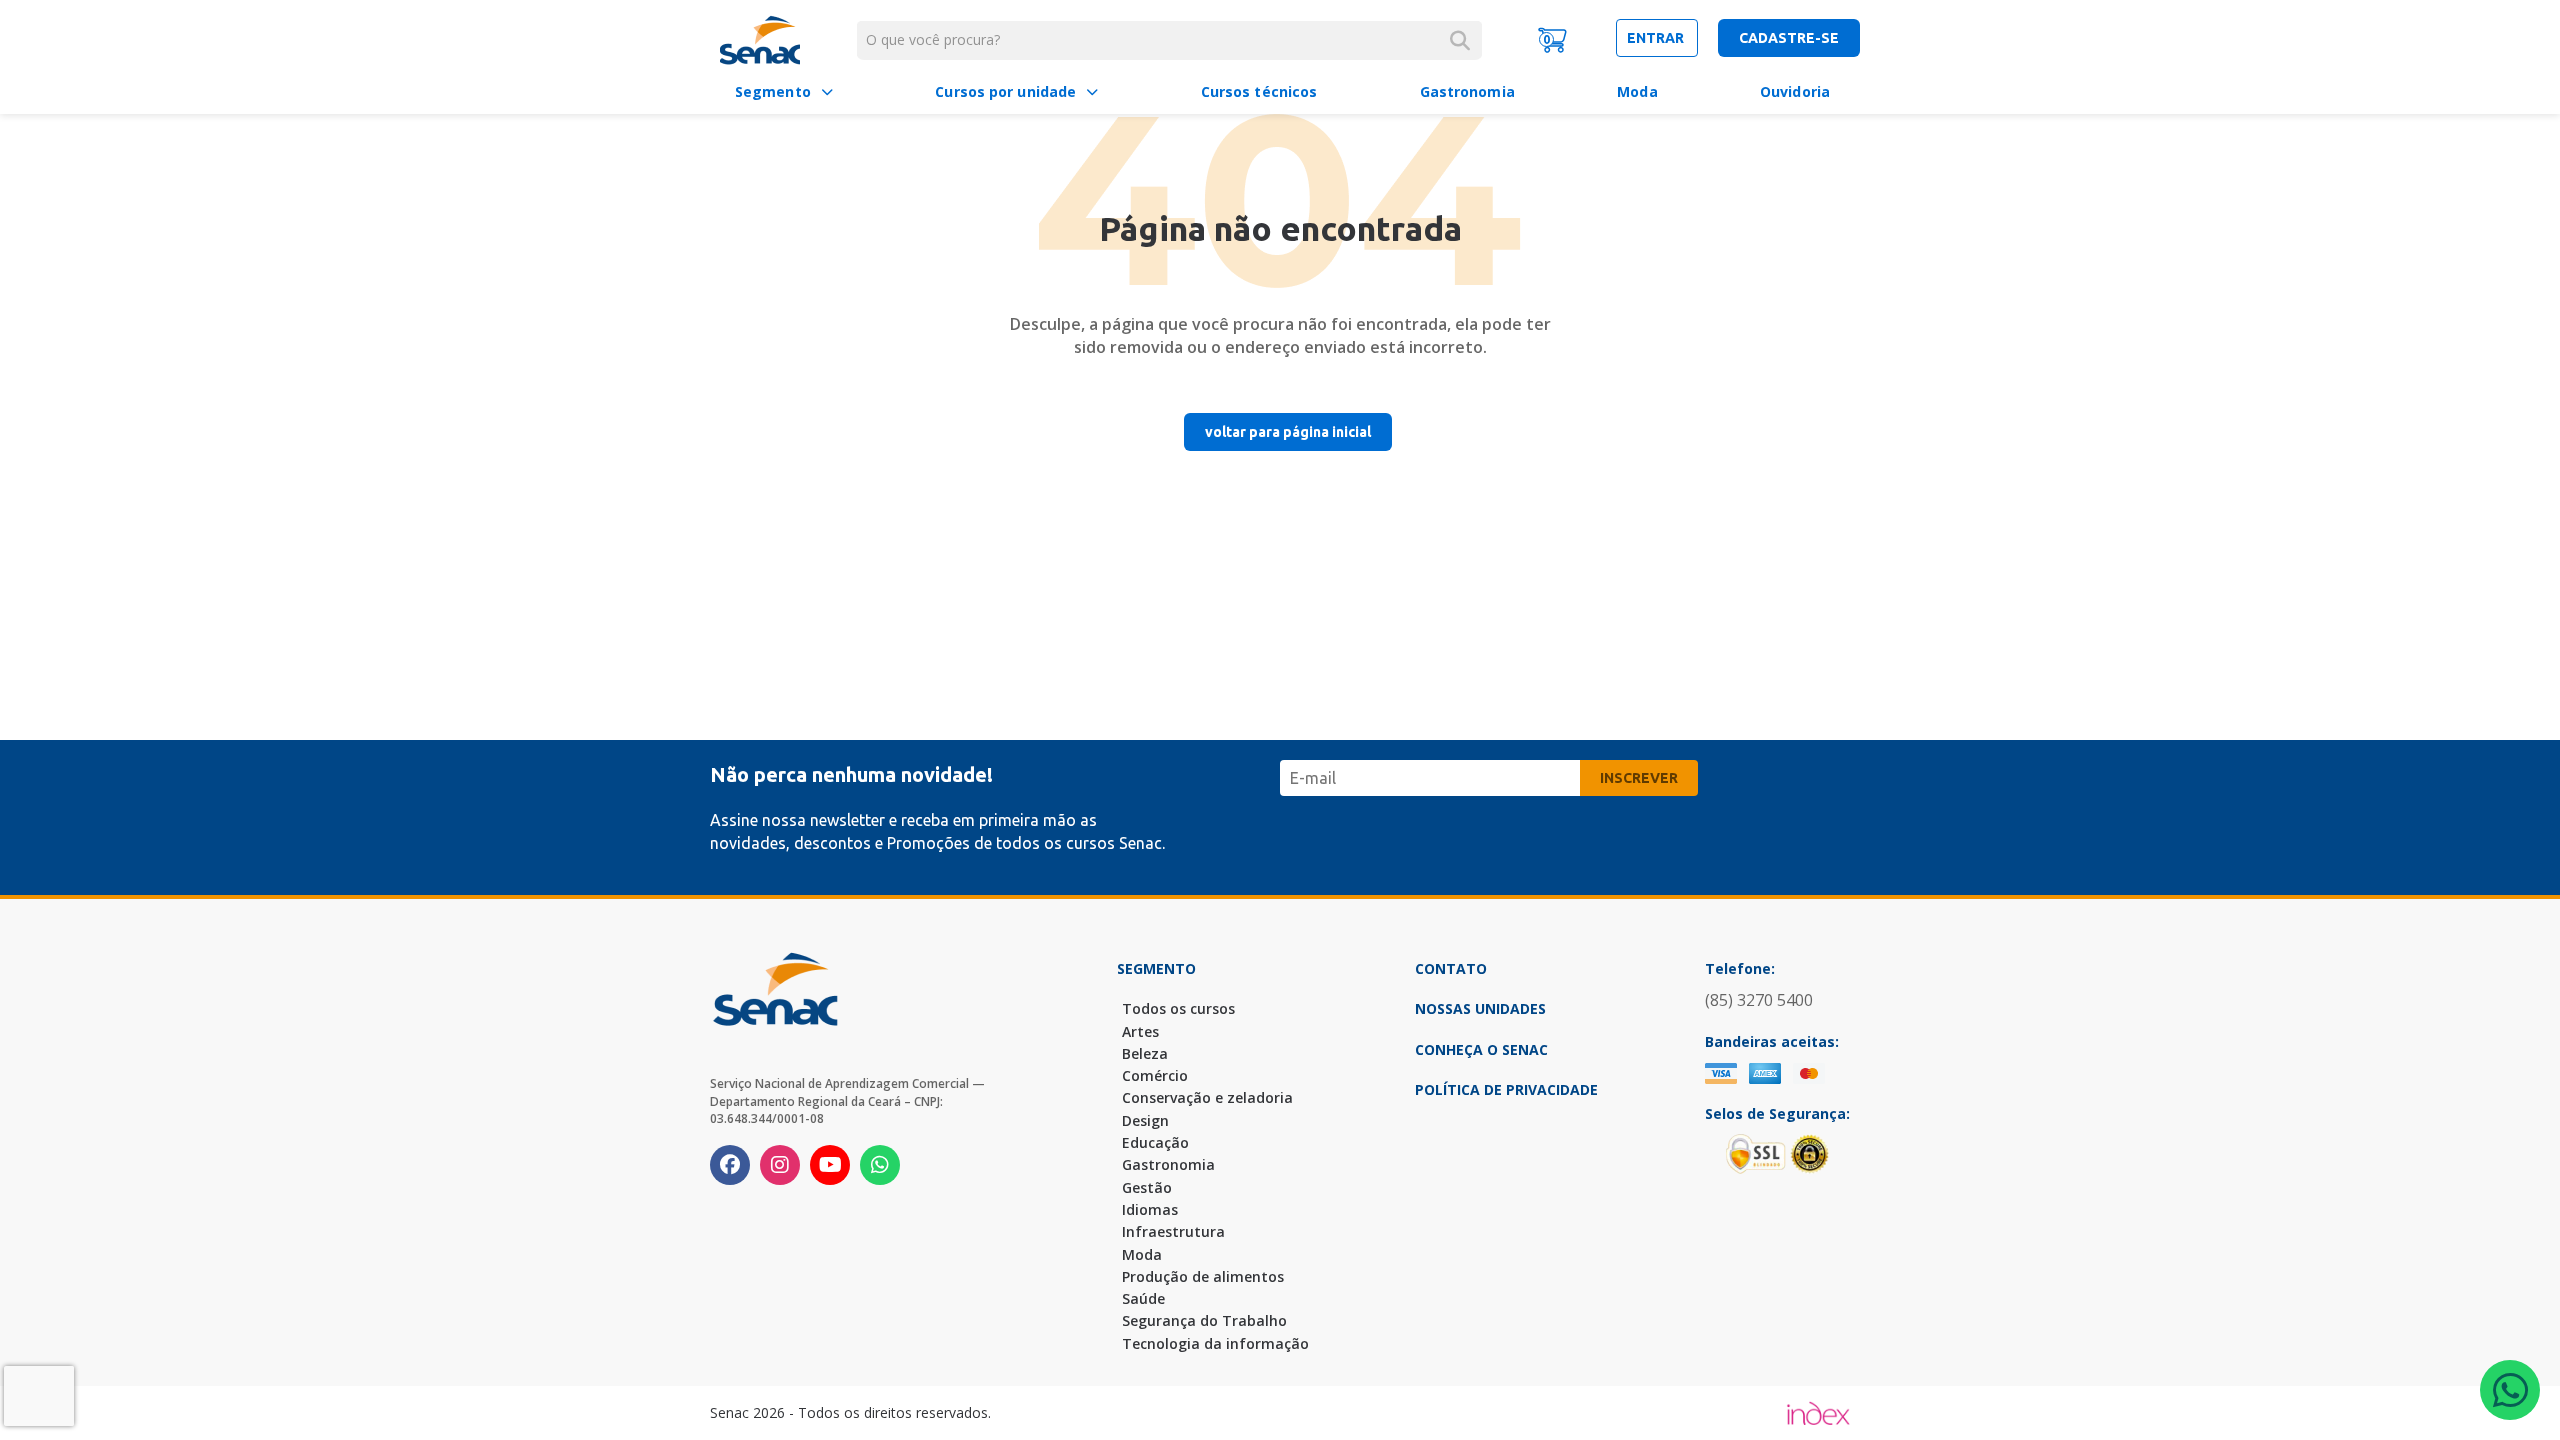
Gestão (1147, 1187)
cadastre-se (1789, 38)
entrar (1657, 38)
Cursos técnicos (1259, 91)
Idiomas (1150, 1209)
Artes (1140, 1031)
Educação (1155, 1142)
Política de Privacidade (1506, 1089)
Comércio (1155, 1075)
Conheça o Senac (1481, 1049)
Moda (1637, 91)
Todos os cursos (1178, 1008)
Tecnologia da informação (1215, 1343)
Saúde (1143, 1298)
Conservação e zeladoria (1207, 1097)
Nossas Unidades (1480, 1008)
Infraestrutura (1173, 1231)
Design (1145, 1120)
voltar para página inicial (1288, 432)
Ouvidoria (1795, 91)
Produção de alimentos (1203, 1276)
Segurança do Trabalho (1204, 1320)
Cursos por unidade (1005, 91)
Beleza (1145, 1053)
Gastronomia (1467, 91)
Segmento (773, 91)
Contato (1451, 968)
